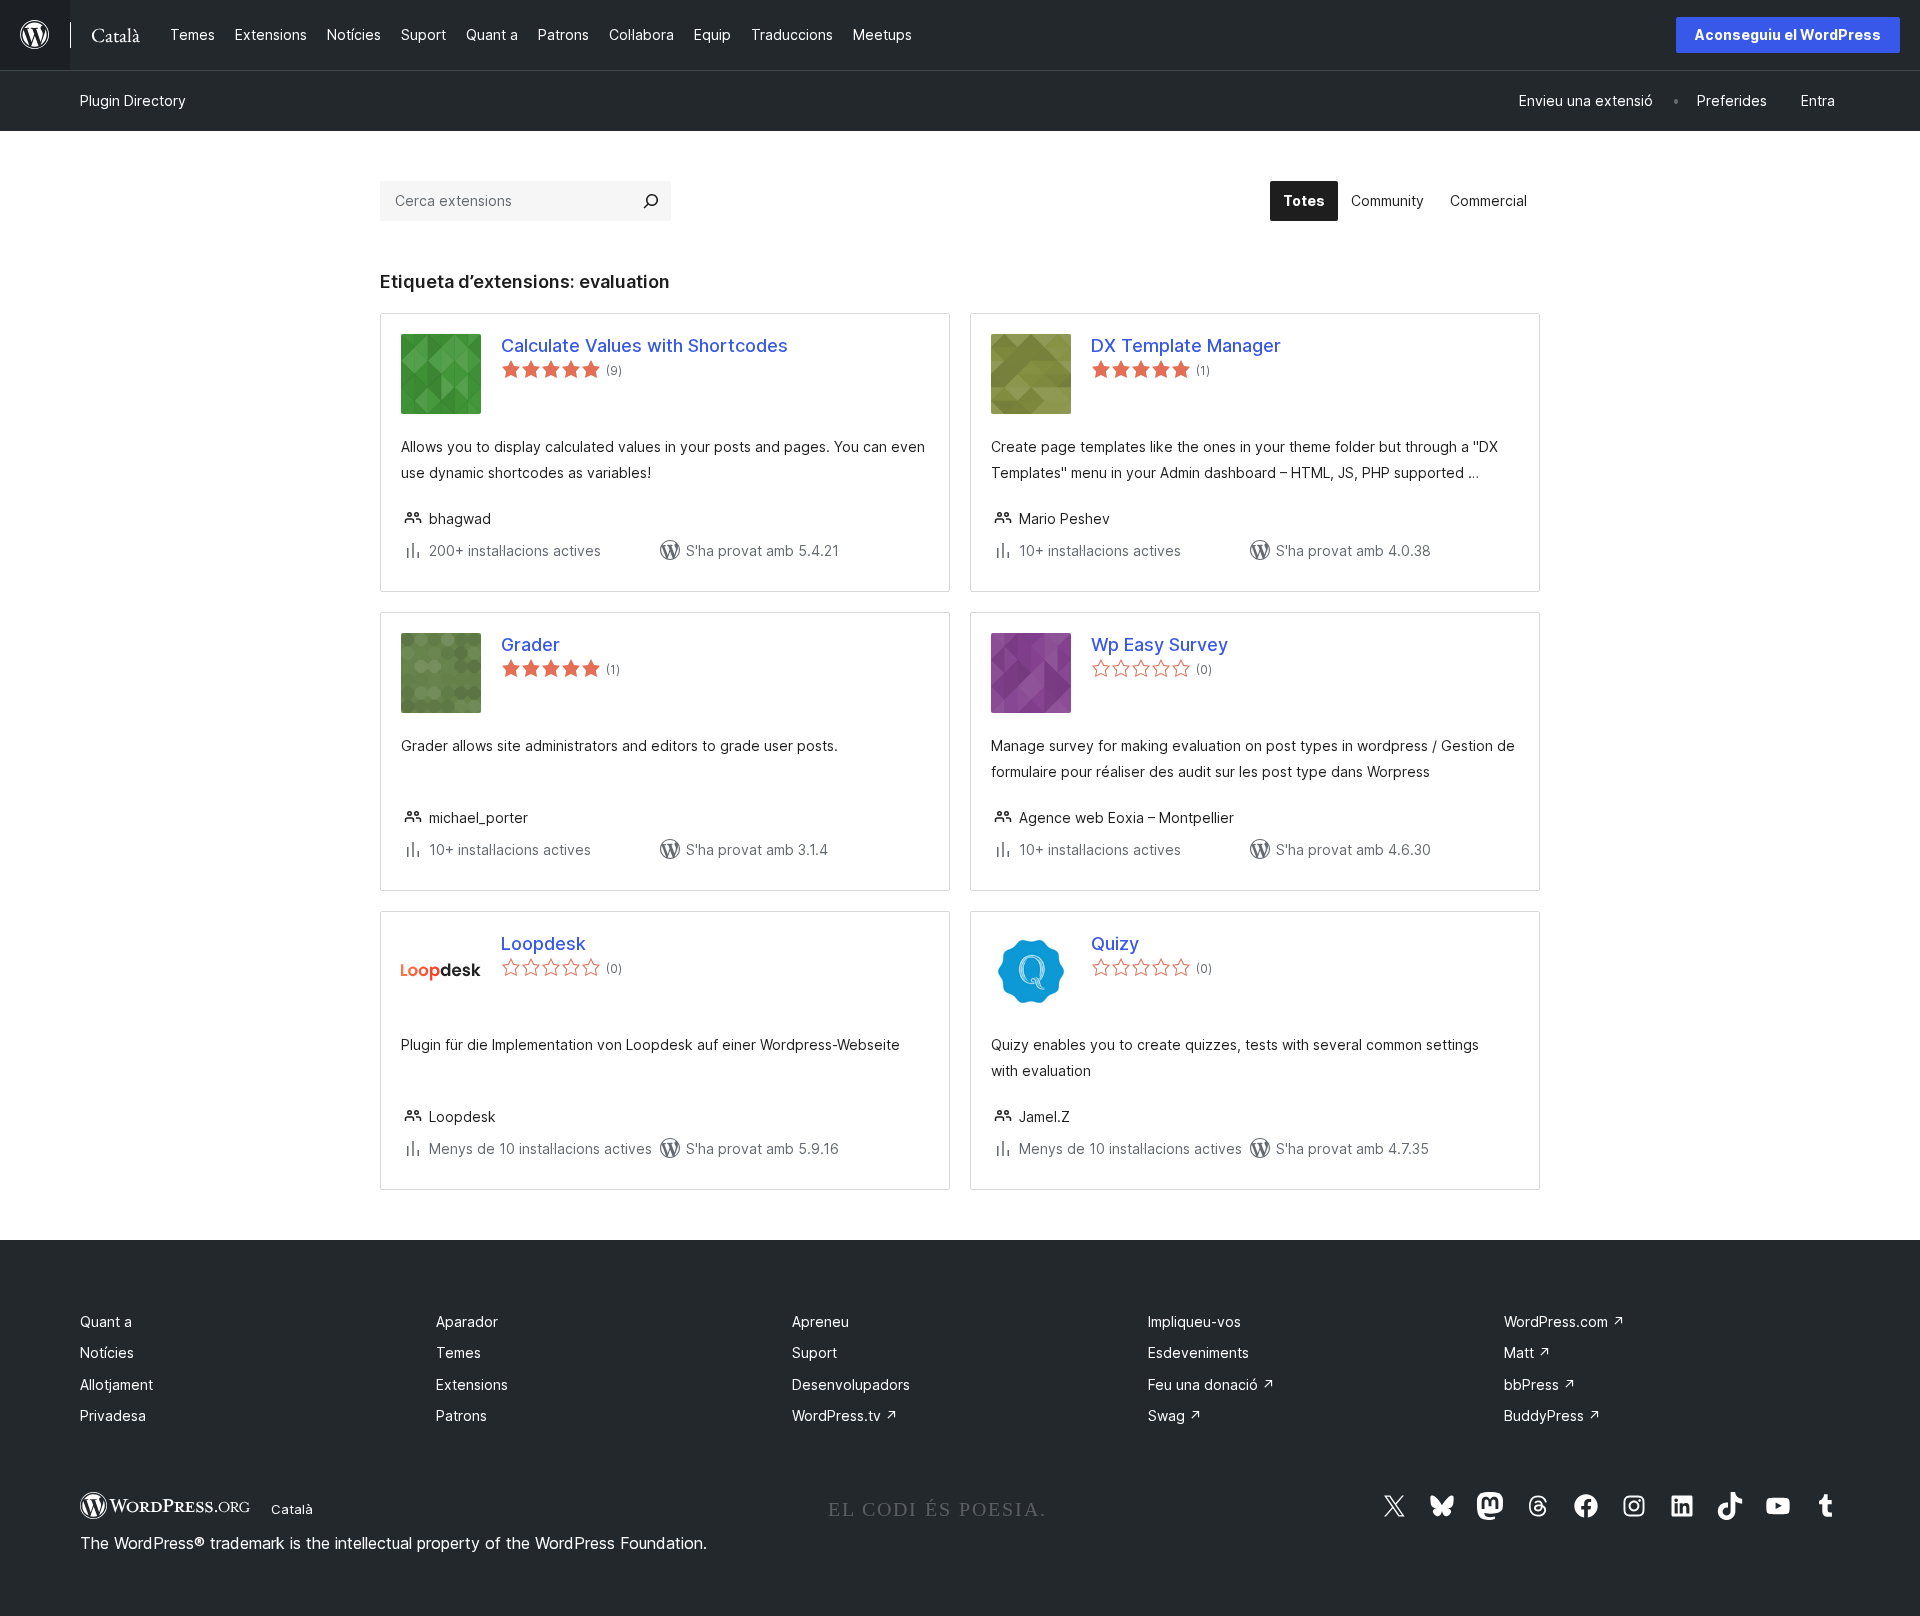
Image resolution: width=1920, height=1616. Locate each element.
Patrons (461, 1415)
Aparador (467, 1321)
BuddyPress (1552, 1415)
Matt (1527, 1352)
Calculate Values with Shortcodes (644, 345)
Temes (458, 1352)
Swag (1175, 1415)
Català (292, 1509)
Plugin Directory (133, 100)
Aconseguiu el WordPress (1788, 34)
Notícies (107, 1352)
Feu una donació (1211, 1384)
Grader (530, 644)
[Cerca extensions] (651, 201)
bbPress (1540, 1384)
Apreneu (820, 1321)
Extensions (472, 1384)
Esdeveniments (1198, 1352)
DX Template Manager (1186, 345)
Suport (814, 1352)
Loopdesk (543, 943)
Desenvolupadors (851, 1384)
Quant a (106, 1321)
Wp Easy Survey (1159, 644)
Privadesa (113, 1415)
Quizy (1115, 943)
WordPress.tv (845, 1415)
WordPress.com (1564, 1321)
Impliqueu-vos (1194, 1321)
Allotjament (116, 1384)
